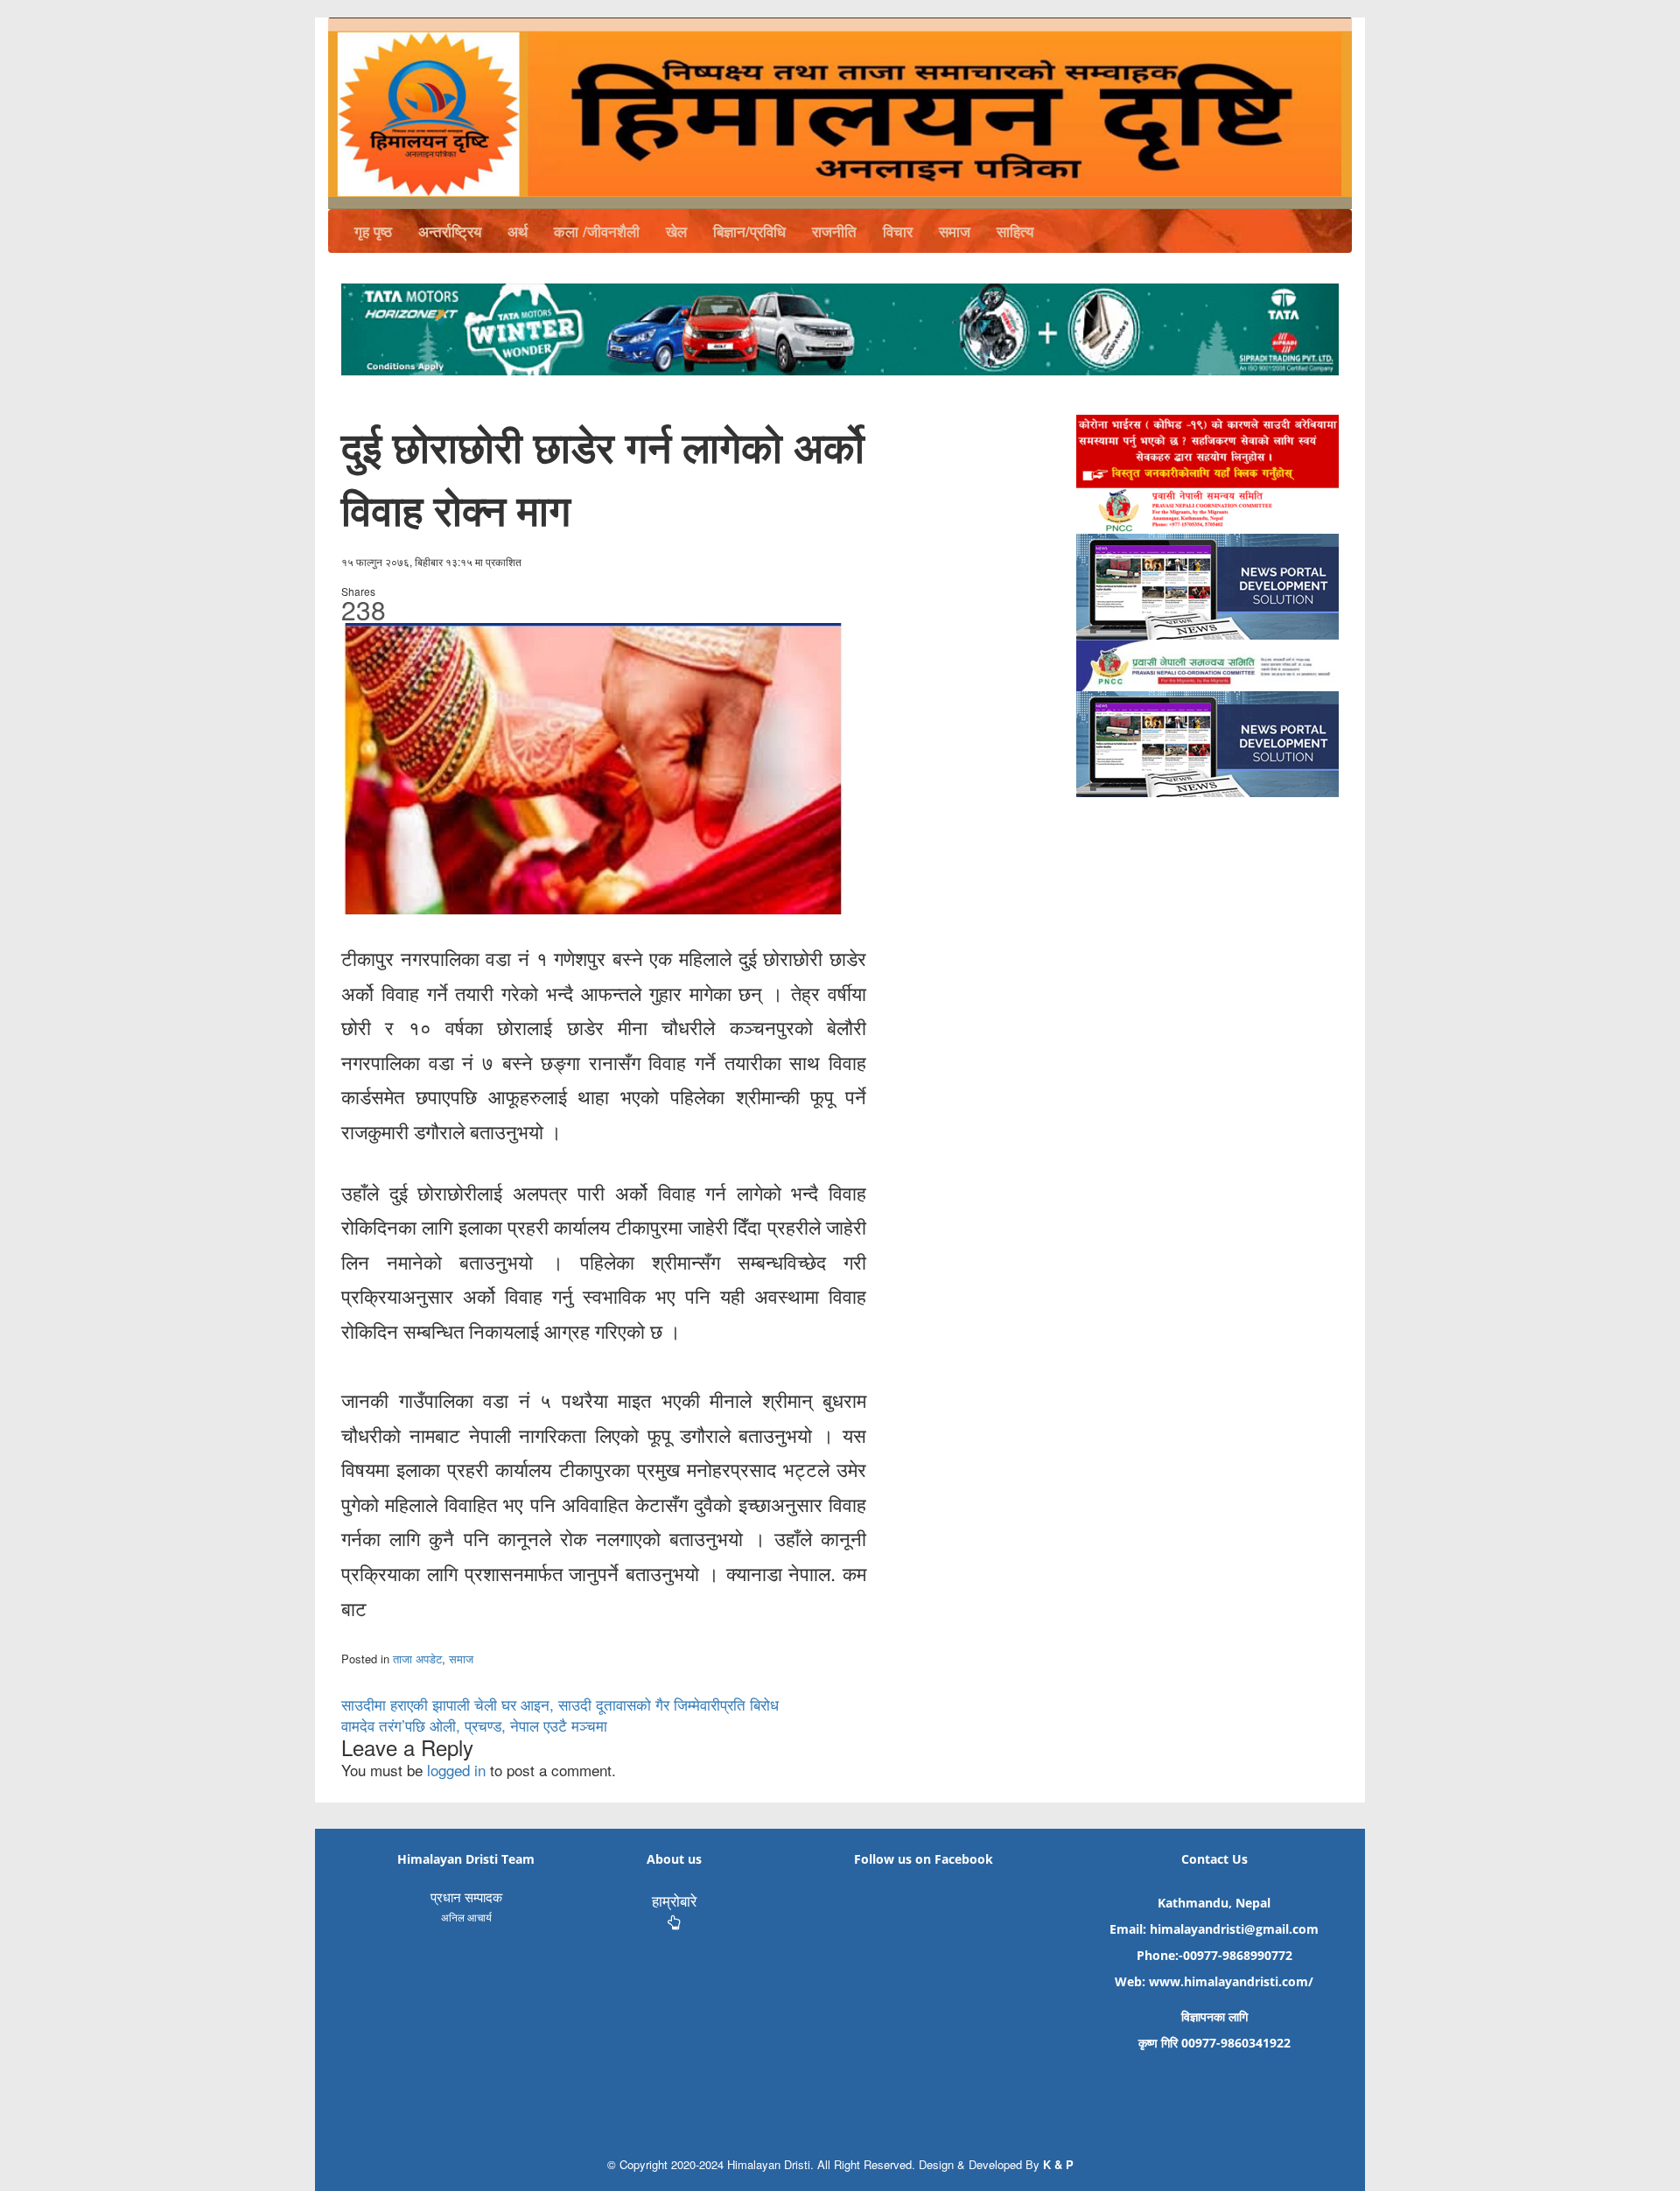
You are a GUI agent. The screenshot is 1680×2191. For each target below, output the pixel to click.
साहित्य (1015, 231)
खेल (676, 231)
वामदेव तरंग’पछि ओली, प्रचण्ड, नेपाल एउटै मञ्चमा (474, 1725)
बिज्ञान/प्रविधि (749, 231)
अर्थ (518, 231)
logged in (456, 1770)
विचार (898, 231)
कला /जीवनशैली (597, 231)
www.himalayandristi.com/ (1231, 1981)
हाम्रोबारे (674, 1900)
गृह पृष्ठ (373, 231)
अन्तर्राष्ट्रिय (450, 231)
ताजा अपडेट (417, 1659)
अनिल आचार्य (466, 1917)
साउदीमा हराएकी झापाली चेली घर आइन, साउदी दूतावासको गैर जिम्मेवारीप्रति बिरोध (560, 1704)
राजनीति (834, 231)
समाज (955, 231)
